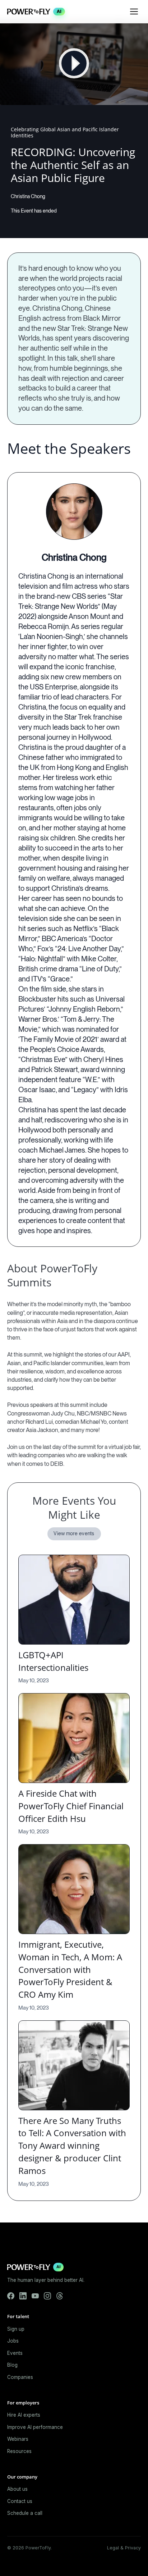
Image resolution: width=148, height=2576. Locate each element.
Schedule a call (25, 2513)
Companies (20, 2377)
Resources (19, 2451)
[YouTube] (35, 2296)
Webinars (18, 2439)
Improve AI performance (35, 2427)
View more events (74, 1533)
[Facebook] (11, 2296)
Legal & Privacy (124, 2548)
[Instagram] (47, 2296)
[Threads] (60, 2296)
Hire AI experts (24, 2415)
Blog (12, 2365)
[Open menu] (134, 12)
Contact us (20, 2501)
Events (15, 2353)
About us (17, 2489)
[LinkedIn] (23, 2296)
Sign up (16, 2329)
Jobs (13, 2341)
